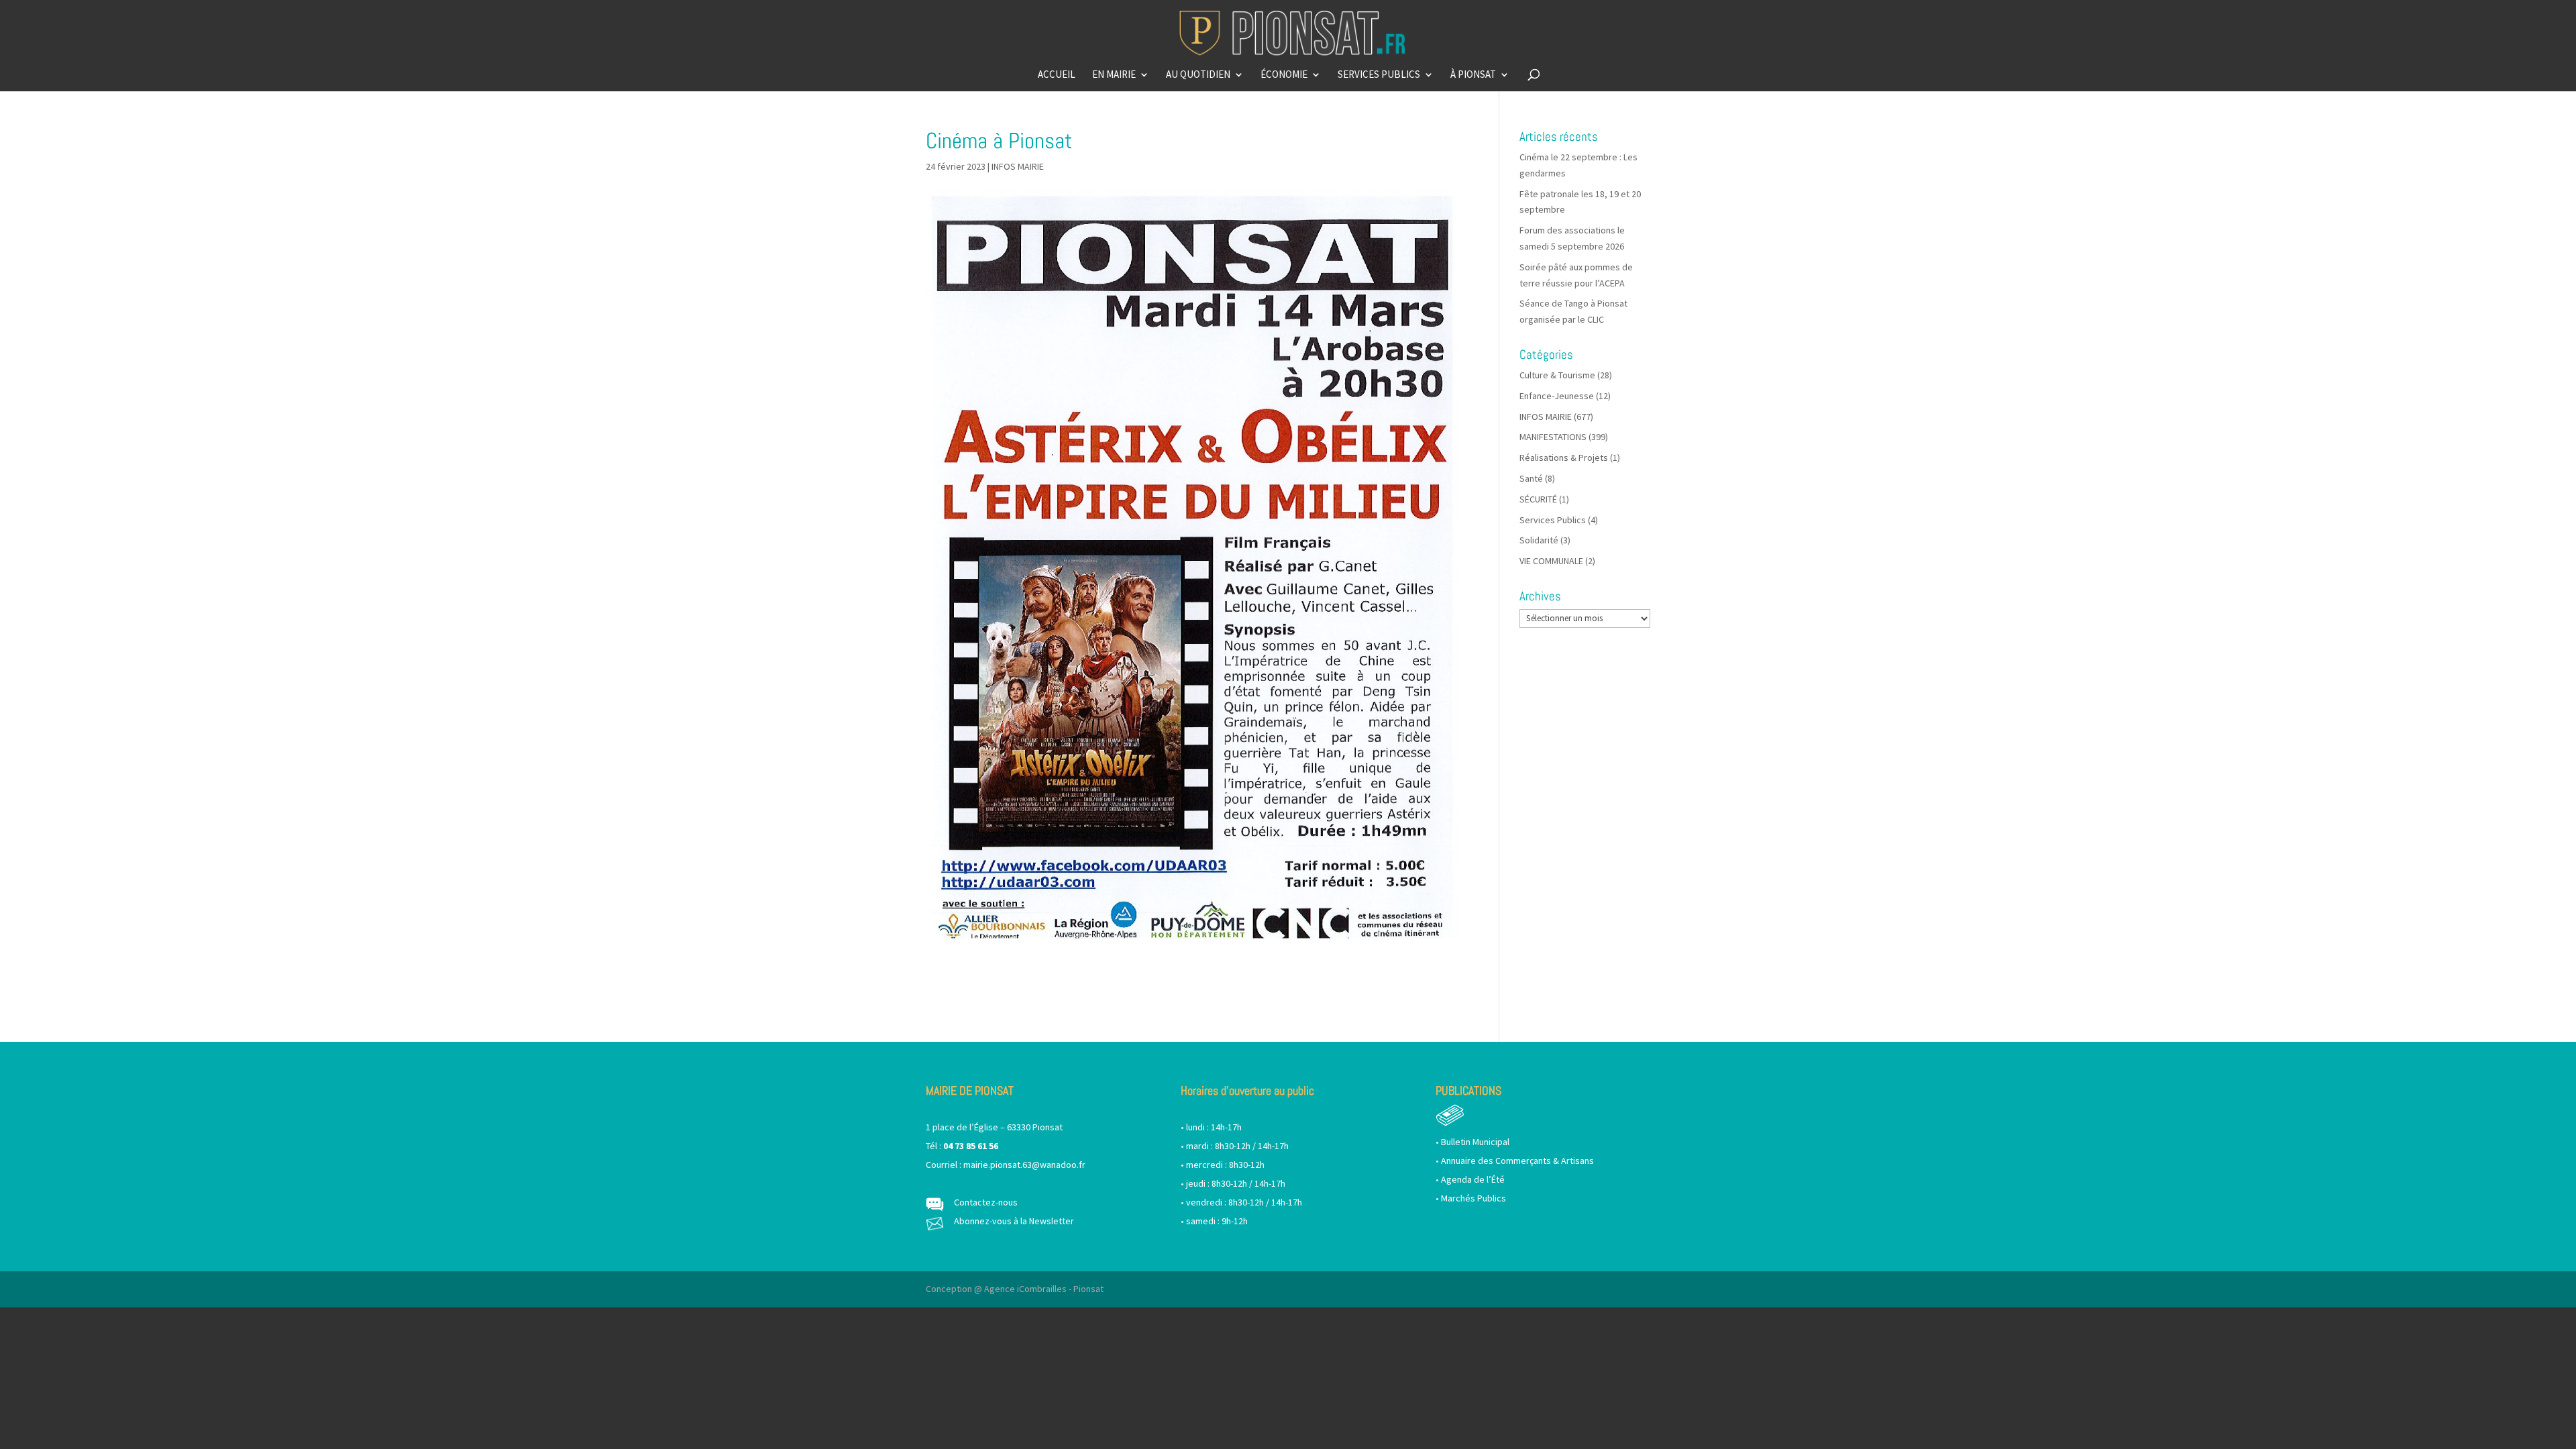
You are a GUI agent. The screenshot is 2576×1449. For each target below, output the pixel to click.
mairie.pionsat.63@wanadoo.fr (1024, 1165)
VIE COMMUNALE (1551, 561)
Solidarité (1539, 540)
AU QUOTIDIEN (1198, 75)
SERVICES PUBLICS (1379, 75)
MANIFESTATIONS (1553, 437)
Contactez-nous (986, 1202)
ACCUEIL (1057, 75)
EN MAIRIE (1114, 75)
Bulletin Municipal (1475, 1142)
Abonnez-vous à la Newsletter (1014, 1221)
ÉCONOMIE (1284, 75)
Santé (1531, 478)
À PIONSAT (1473, 75)
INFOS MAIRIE (1018, 166)
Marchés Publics (1473, 1198)
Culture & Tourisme (1557, 375)
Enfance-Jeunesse (1557, 396)
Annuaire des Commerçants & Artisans (1517, 1161)
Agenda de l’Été (1473, 1179)
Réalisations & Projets (1564, 458)
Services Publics (1553, 520)
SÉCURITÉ (1538, 499)
